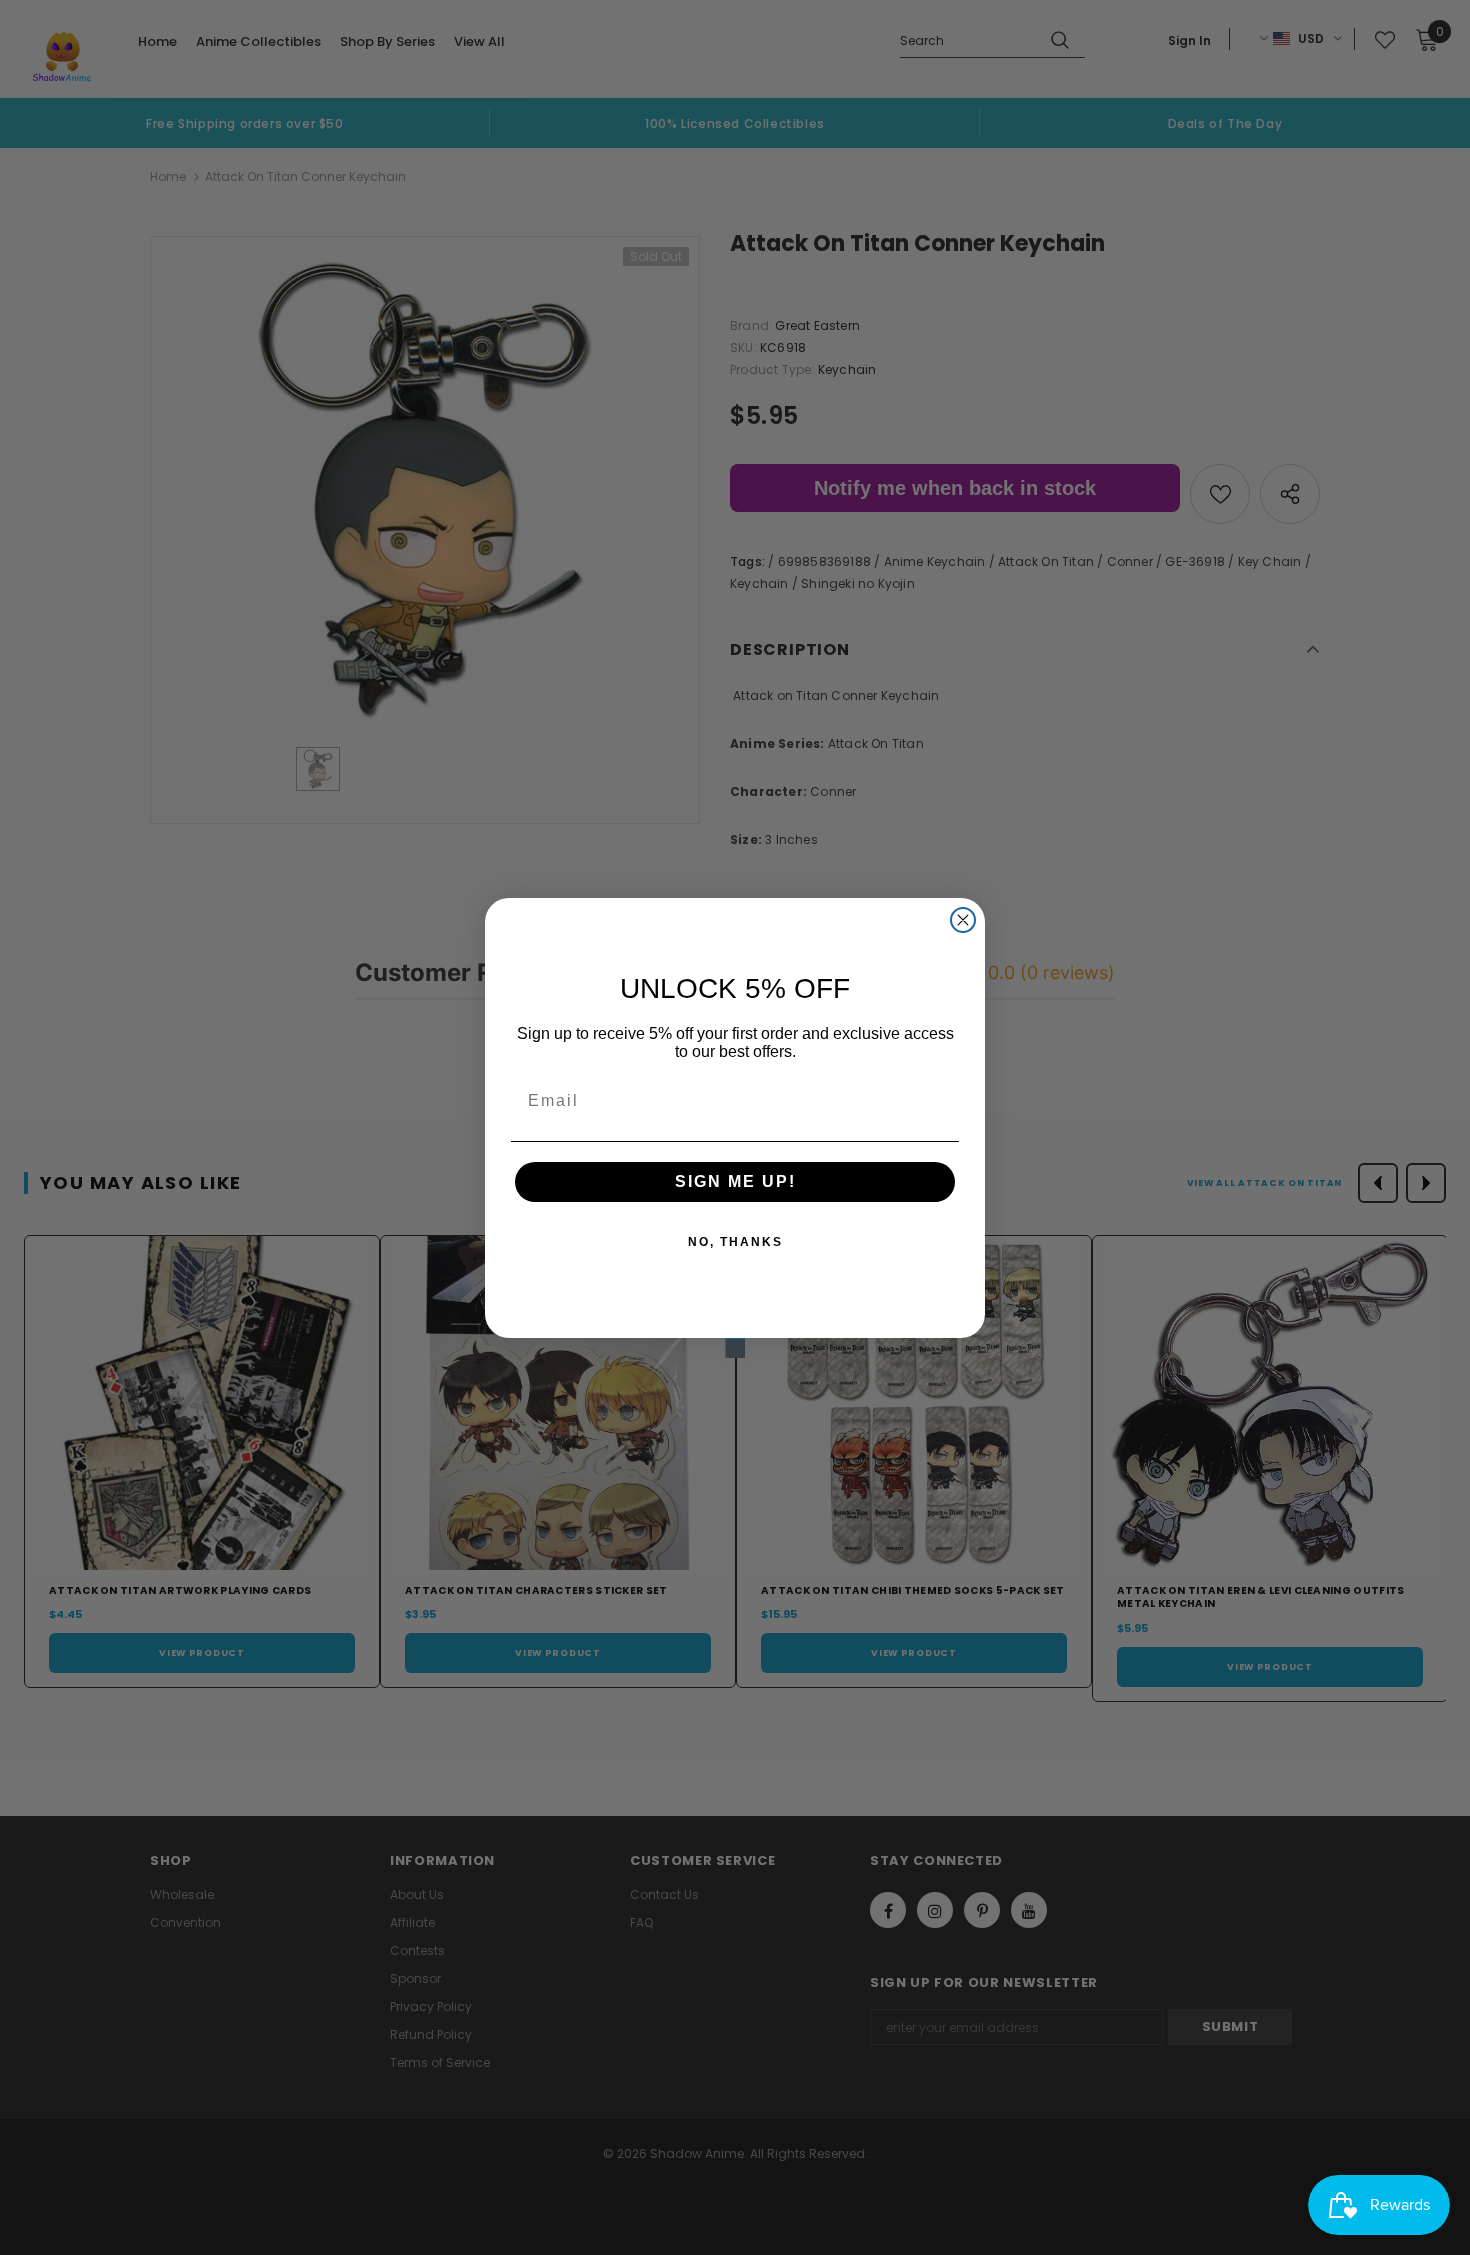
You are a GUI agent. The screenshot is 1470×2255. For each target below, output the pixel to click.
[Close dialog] (963, 920)
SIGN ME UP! (735, 1181)
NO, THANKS (735, 1242)
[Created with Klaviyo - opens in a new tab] (735, 1348)
